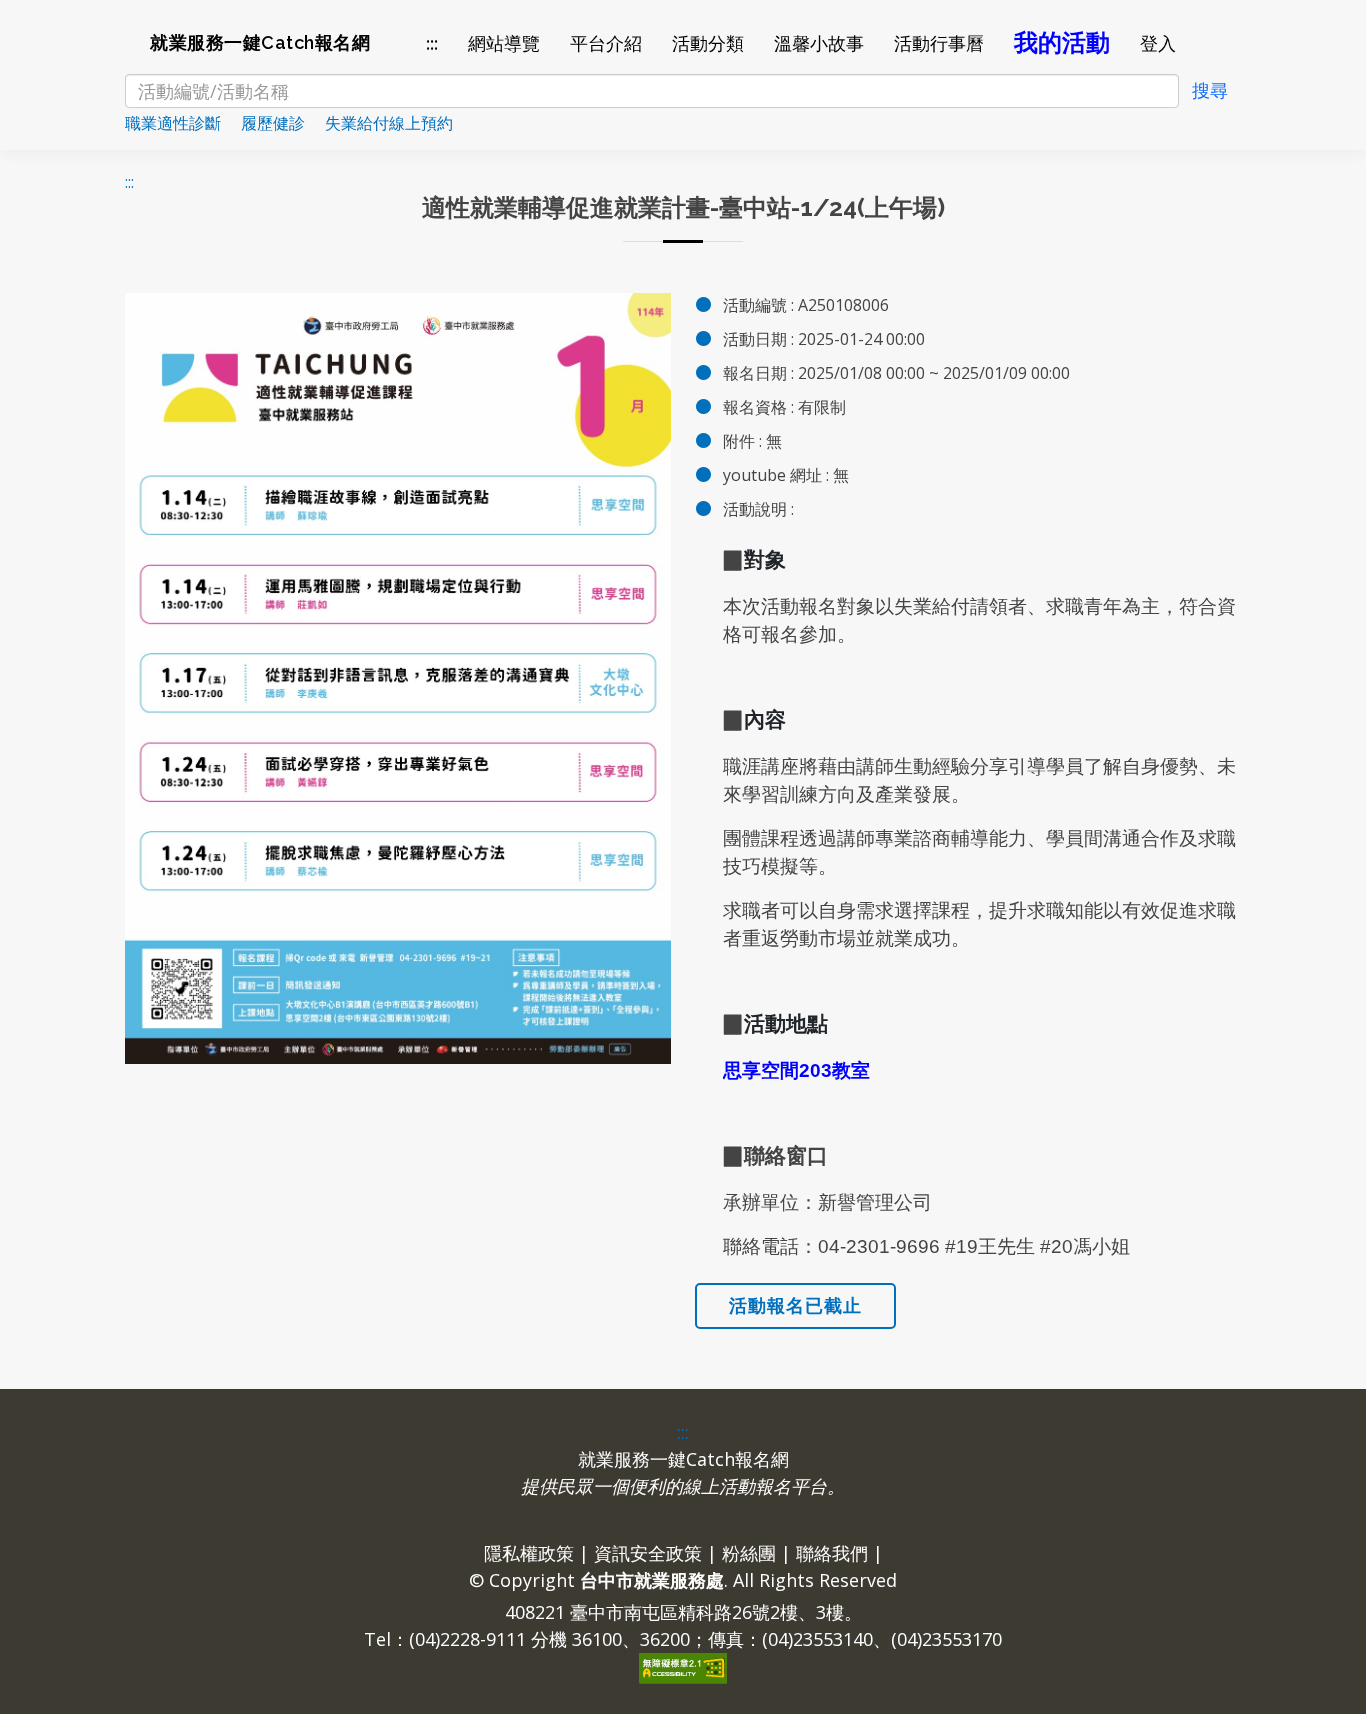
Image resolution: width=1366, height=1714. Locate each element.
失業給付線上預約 (397, 123)
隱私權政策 (529, 1553)
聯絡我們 (832, 1553)
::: (432, 43)
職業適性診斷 (181, 123)
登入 (1158, 43)
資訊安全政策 (648, 1553)
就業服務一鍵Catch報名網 (260, 42)
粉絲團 (749, 1553)
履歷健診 (281, 123)
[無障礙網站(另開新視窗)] (683, 1666)
